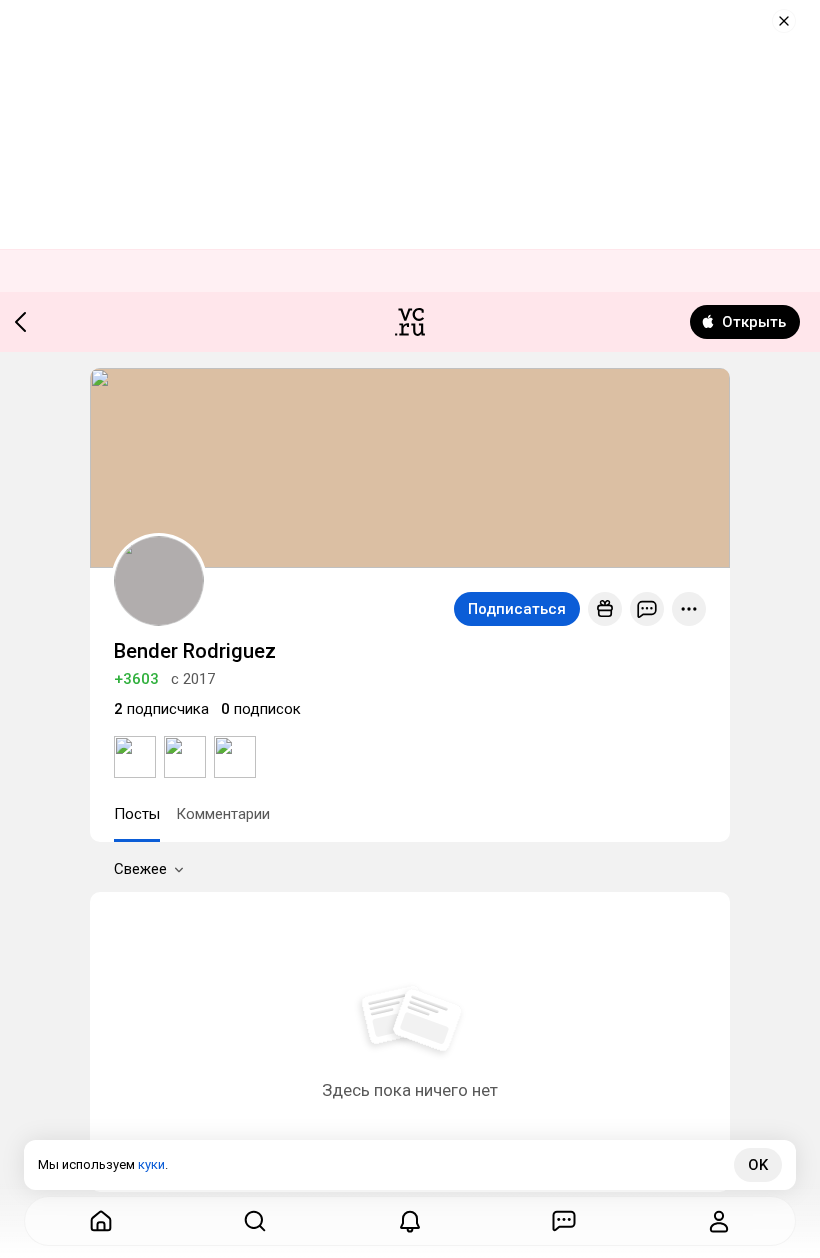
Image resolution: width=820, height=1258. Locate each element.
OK (758, 1165)
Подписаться (517, 609)
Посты (137, 814)
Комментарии (223, 814)
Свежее (140, 869)
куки (151, 1164)
